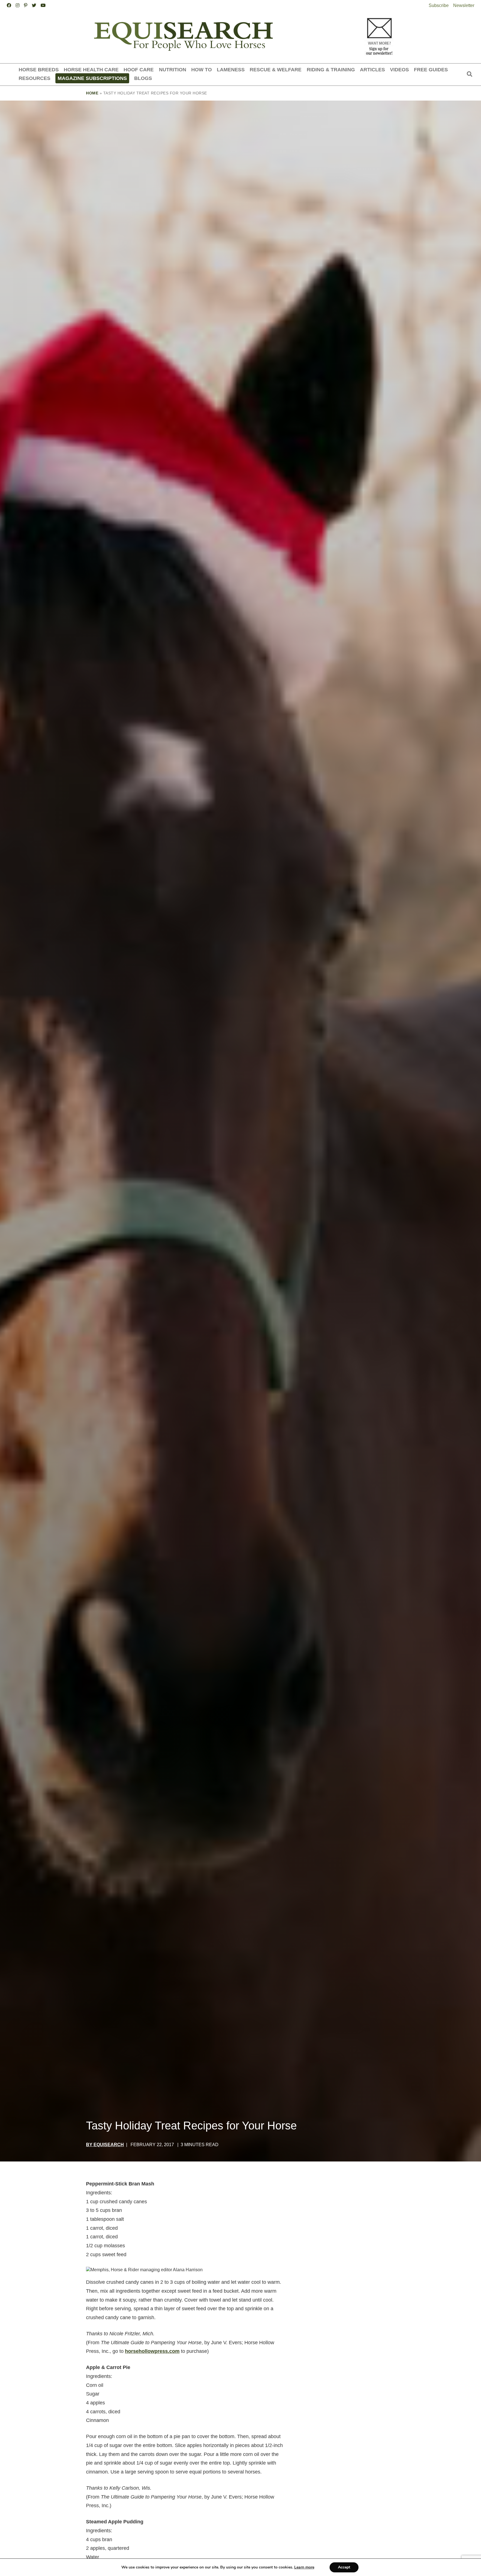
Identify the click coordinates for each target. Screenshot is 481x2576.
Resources (35, 78)
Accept (344, 2567)
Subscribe (439, 5)
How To (202, 70)
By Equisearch (105, 2145)
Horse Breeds (39, 70)
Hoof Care (139, 70)
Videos (399, 70)
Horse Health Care (91, 70)
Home (92, 93)
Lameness (231, 70)
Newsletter (464, 5)
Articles (372, 70)
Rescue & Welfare (276, 70)
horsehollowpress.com (152, 2351)
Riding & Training (331, 70)
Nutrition (173, 70)
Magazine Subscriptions (92, 78)
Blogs (143, 78)
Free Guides (431, 70)
